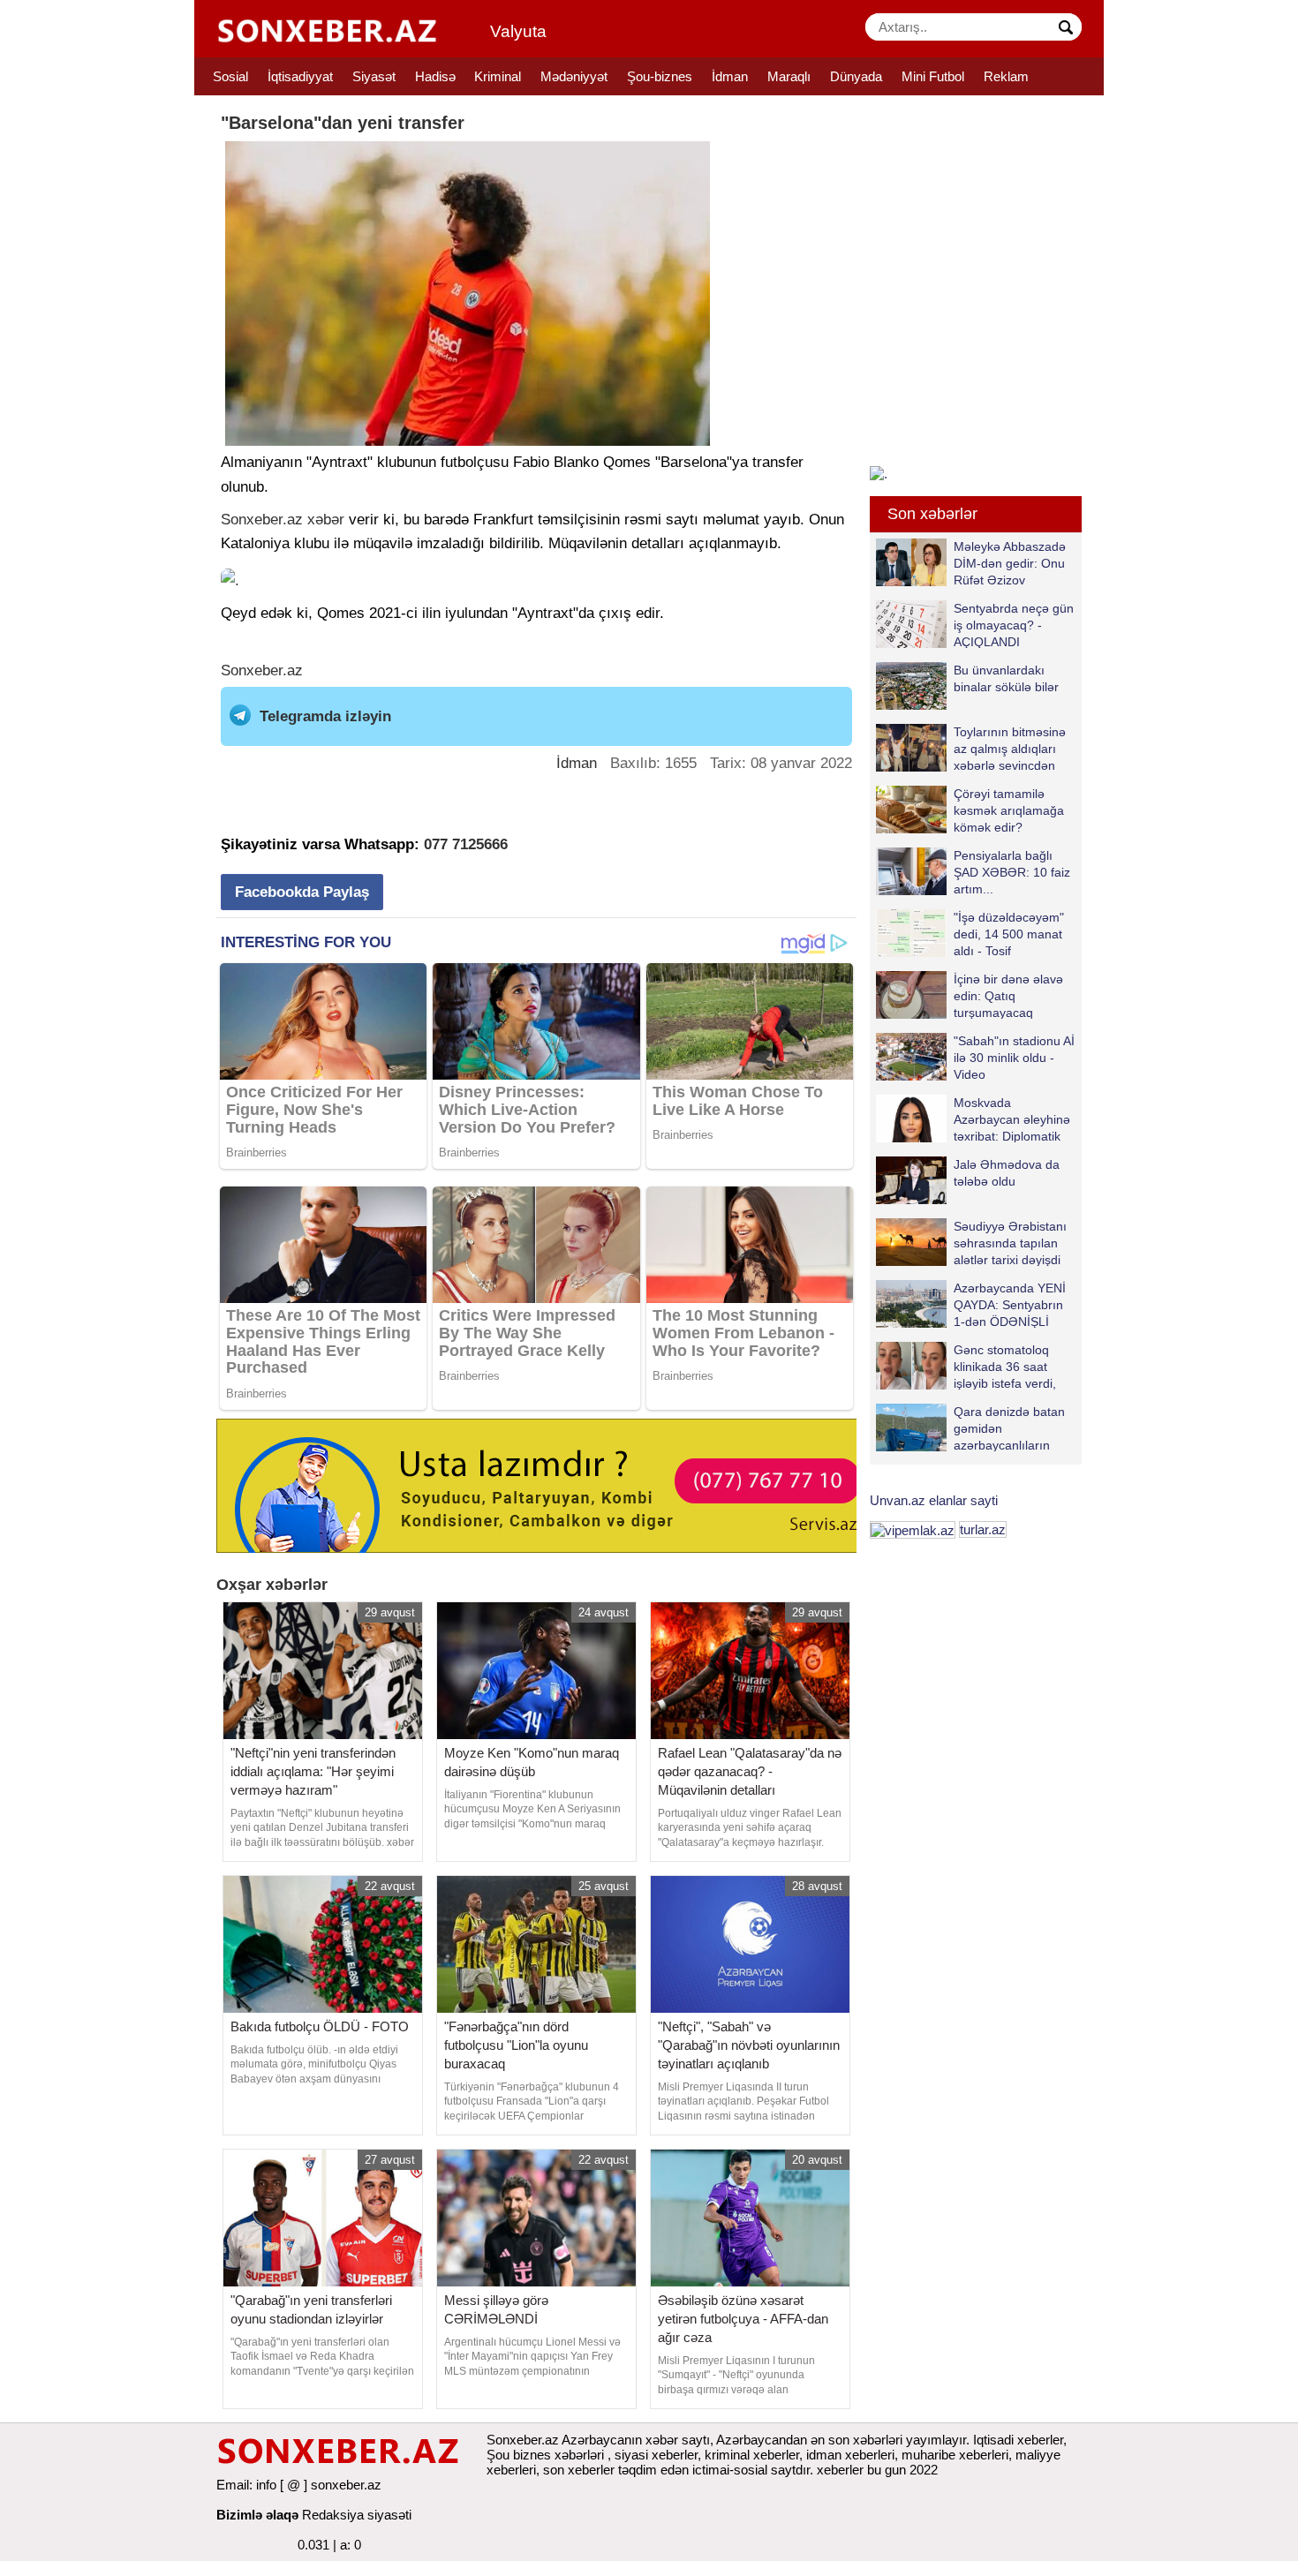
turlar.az (983, 1529)
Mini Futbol (933, 76)
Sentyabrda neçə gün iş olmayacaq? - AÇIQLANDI (1014, 625)
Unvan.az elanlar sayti (934, 1500)
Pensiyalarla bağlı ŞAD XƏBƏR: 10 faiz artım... (1012, 872)
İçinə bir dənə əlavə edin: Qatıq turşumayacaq (1008, 995)
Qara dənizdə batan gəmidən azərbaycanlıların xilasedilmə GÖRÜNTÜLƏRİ (970, 1428)
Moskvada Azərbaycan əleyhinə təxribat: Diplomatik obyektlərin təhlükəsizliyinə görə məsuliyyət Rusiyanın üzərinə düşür (973, 1119)
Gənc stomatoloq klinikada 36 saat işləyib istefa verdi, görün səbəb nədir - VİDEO (970, 1366)
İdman (730, 76)
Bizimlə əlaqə (257, 2515)
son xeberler (579, 2470)
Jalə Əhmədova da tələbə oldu (1007, 1173)
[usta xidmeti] (546, 1484)
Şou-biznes (660, 76)
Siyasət (374, 76)
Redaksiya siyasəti (357, 2515)
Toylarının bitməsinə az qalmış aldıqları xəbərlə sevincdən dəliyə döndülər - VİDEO (971, 748)
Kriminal (498, 76)
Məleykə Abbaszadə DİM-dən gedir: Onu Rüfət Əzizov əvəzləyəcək (1010, 563)
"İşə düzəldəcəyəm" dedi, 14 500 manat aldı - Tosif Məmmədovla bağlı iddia (970, 934)
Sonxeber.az (262, 520)
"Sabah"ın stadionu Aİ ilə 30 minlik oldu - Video (1014, 1057)
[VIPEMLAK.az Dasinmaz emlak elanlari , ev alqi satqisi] (913, 1529)
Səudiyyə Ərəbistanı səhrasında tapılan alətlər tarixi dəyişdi (1010, 1243)
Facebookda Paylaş (302, 892)
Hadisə (435, 76)
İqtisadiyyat (300, 76)
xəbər (326, 520)
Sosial (230, 76)
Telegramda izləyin (325, 716)
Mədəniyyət (574, 76)
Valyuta (518, 31)
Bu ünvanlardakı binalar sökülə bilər (1006, 678)
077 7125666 (466, 844)
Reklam (1006, 76)
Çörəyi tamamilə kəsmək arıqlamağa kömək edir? (1009, 810)
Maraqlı (789, 76)
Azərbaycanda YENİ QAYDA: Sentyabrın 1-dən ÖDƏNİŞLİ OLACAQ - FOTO (1010, 1304)
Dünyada (856, 76)
